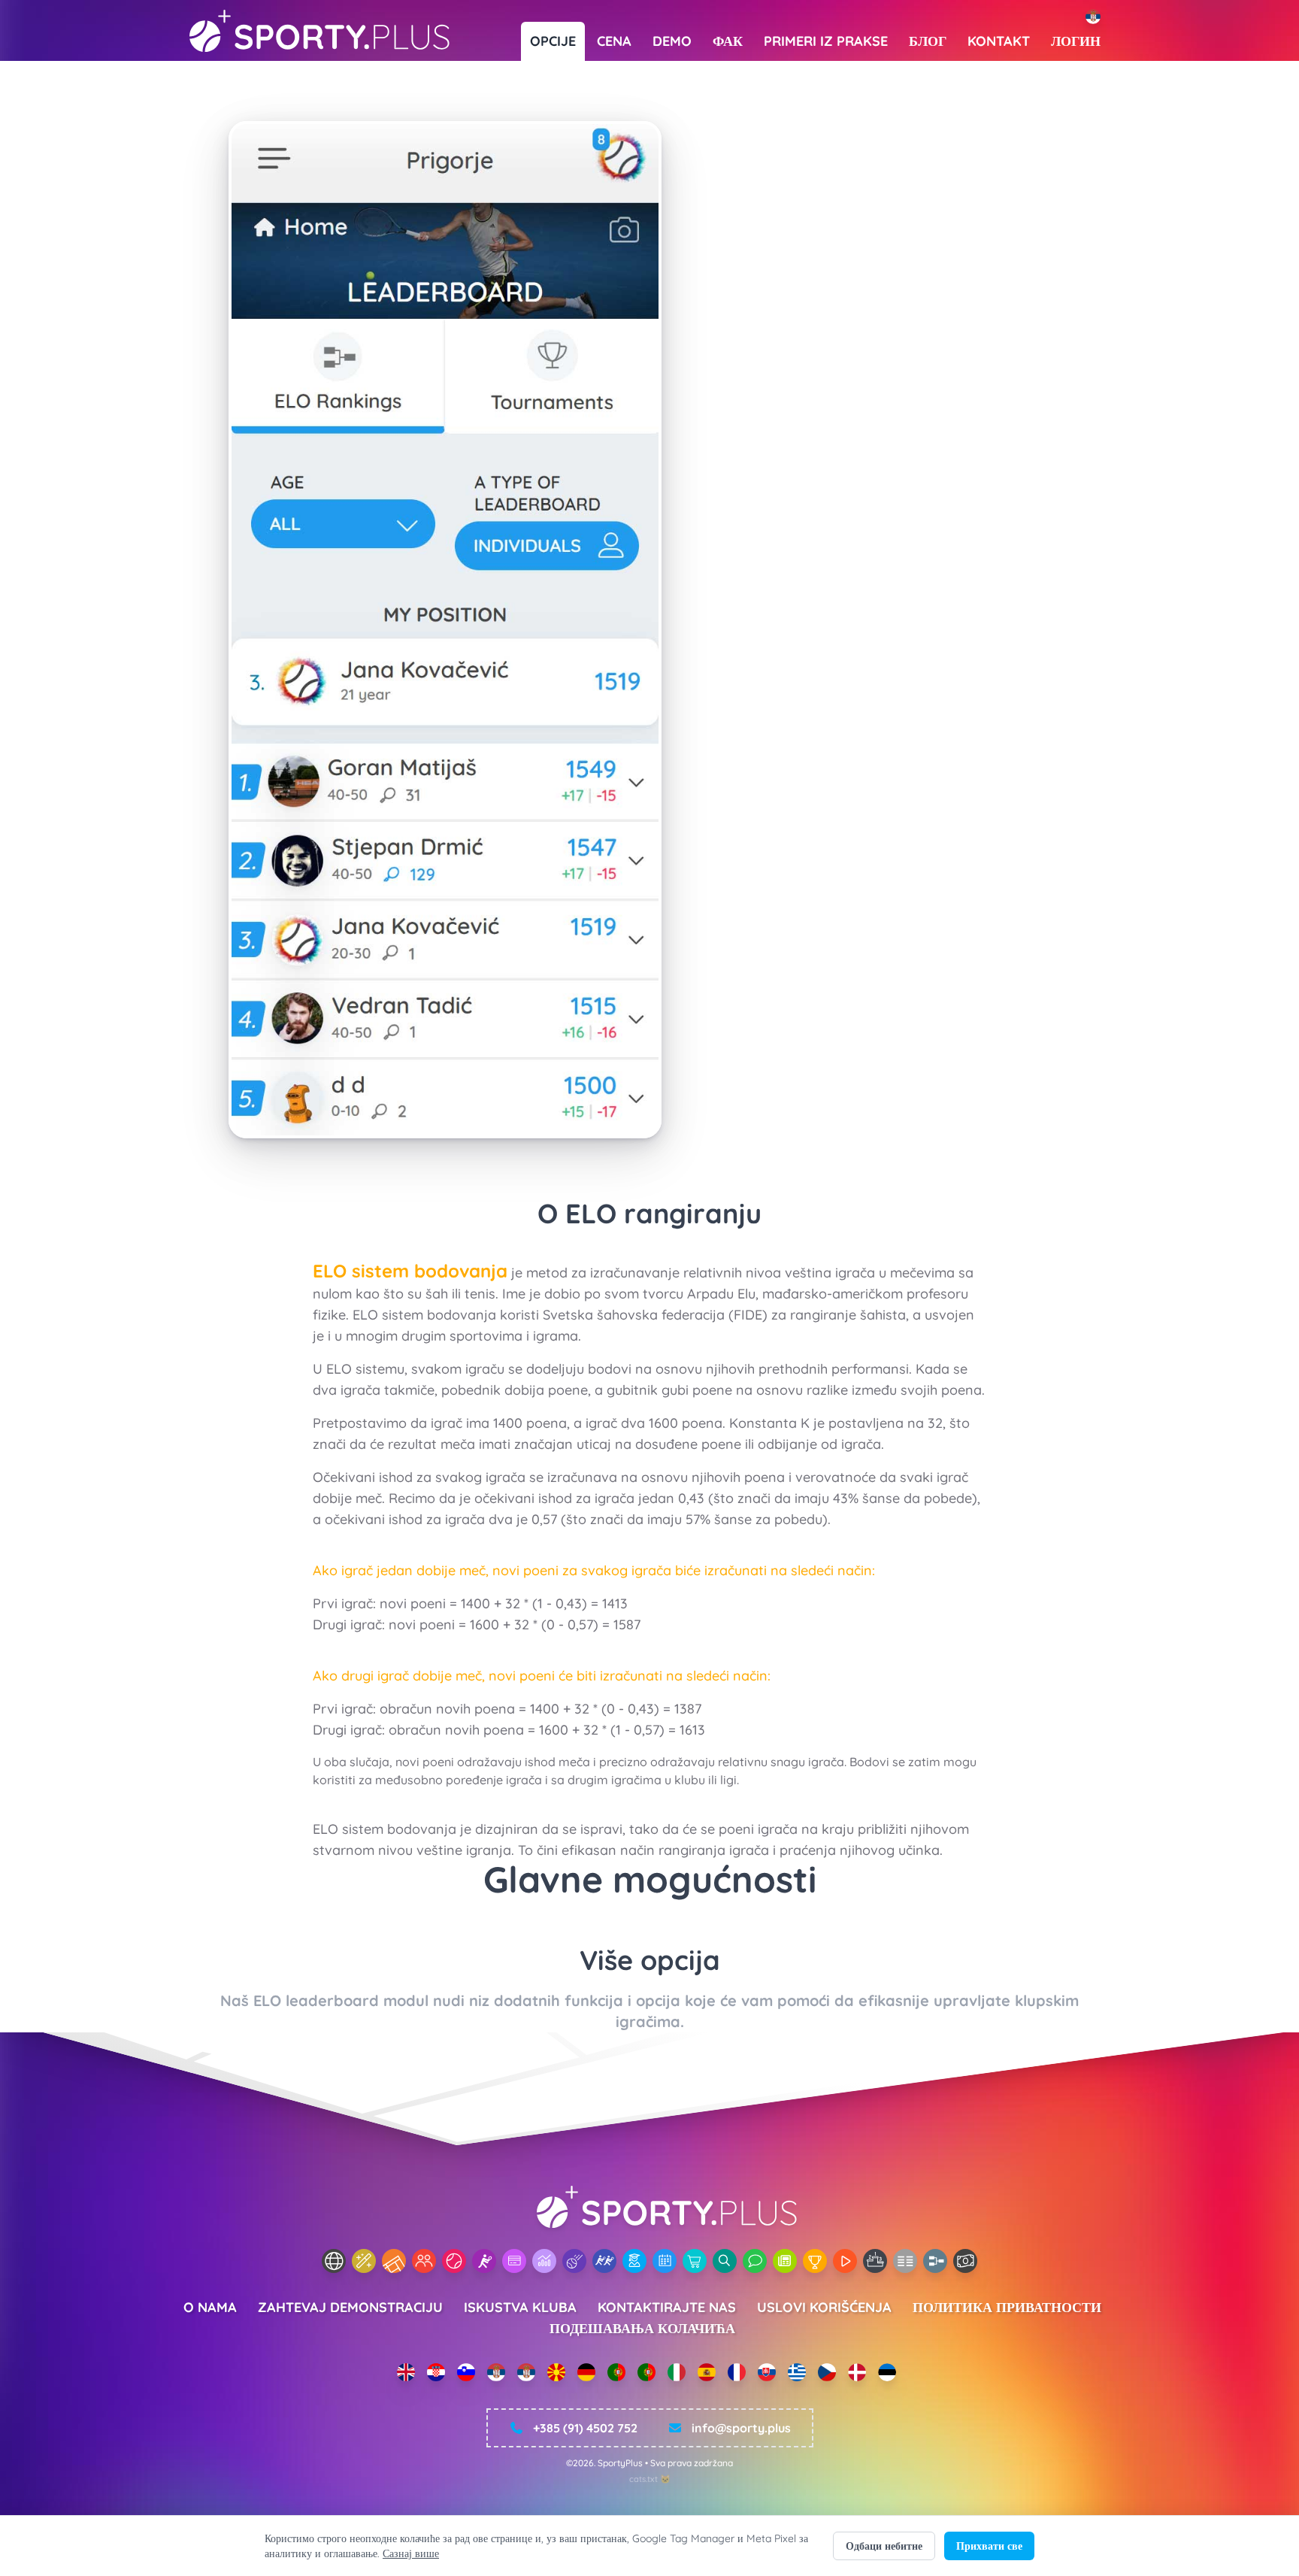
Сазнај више (411, 2553)
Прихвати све (989, 2546)
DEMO (672, 41)
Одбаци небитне (884, 2546)
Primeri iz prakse (826, 41)
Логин (1076, 41)
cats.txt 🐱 (650, 2479)
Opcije (553, 41)
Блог (928, 41)
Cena (614, 41)
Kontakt (999, 41)
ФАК (728, 41)
